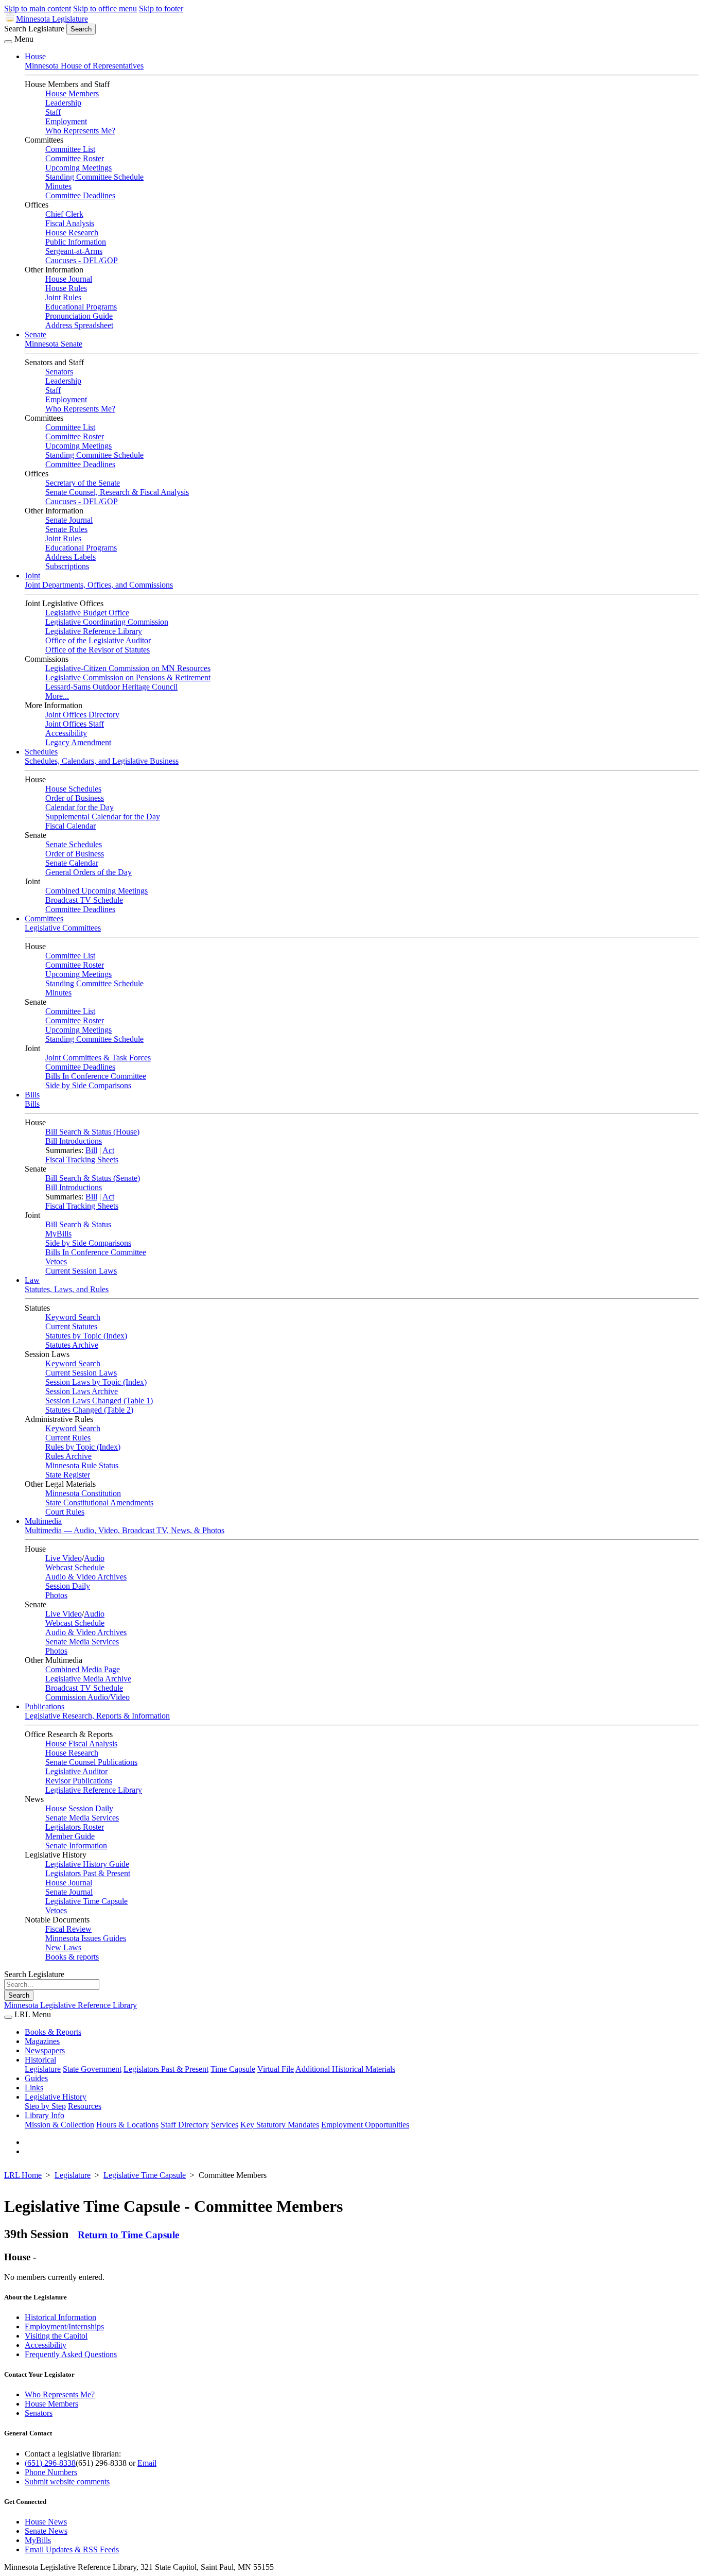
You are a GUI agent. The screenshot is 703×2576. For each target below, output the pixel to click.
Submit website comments (67, 2481)
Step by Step (45, 2106)
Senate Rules (66, 529)
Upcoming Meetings (78, 168)
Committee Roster (75, 158)
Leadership (63, 103)
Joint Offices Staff (75, 724)
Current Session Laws (81, 1271)
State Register (68, 1475)
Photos (56, 1595)
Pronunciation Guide (79, 316)
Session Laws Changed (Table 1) (99, 1401)
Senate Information (76, 1845)
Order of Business (75, 798)
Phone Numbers (51, 2472)
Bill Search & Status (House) (92, 1132)
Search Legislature (34, 29)
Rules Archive (68, 1456)
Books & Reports (53, 2032)
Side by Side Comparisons (88, 1085)
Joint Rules (63, 297)
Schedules (41, 752)
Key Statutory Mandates (280, 2125)
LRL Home (23, 2175)
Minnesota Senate (54, 344)
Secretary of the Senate (83, 483)
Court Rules (65, 1512)
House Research (72, 233)
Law (32, 1280)
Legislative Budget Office (87, 613)
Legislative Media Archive (88, 1679)
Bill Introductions (74, 1141)
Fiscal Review (68, 1929)
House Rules (66, 288)
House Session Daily (79, 1808)
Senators (59, 372)
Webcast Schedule (75, 1567)
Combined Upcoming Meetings (96, 891)
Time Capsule (233, 2069)
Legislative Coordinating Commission (107, 622)
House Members (72, 93)
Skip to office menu (105, 8)
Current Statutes (71, 1326)
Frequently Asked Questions (71, 2354)
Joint (32, 576)
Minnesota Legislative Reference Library (71, 2005)
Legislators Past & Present (88, 1873)
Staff (53, 112)
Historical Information (60, 2317)
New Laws (63, 1947)
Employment (66, 121)
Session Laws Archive (82, 1391)
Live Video (64, 1558)
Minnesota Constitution (83, 1493)
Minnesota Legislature (52, 19)
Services (225, 2125)
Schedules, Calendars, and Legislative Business (102, 761)
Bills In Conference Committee (96, 1076)
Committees (44, 918)
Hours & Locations (127, 2125)
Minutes (58, 186)
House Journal (69, 279)
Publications (45, 1706)
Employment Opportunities (365, 2125)
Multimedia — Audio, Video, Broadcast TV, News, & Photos (125, 1530)
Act (108, 1150)
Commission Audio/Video (87, 1697)
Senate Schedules (74, 844)
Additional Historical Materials (345, 2069)
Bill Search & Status (78, 1224)
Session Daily (68, 1586)
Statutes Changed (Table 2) (89, 1410)
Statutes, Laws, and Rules (67, 1289)
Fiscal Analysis (70, 223)
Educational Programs (81, 307)
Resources (85, 2106)
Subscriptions (67, 566)
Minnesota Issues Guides (86, 1938)
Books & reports (72, 1957)
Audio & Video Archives (86, 1577)
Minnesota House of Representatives (84, 66)
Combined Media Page (83, 1669)
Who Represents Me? (80, 131)
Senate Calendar (72, 863)
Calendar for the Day (80, 807)
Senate (36, 334)
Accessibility (66, 733)
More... (57, 696)
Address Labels (71, 557)
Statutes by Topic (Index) (86, 1336)
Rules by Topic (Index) (83, 1447)
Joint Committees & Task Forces (98, 1058)
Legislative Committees (63, 928)
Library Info (45, 2115)
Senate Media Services (82, 1642)
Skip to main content (38, 8)
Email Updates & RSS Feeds (72, 2549)
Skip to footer (161, 8)
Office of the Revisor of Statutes (98, 650)
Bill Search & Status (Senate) (93, 1178)
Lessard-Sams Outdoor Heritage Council (111, 687)
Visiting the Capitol (56, 2336)
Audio (94, 1558)
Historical (40, 2060)
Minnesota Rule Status (82, 1465)
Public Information (76, 242)
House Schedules (73, 789)
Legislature (43, 2069)
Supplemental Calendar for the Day (103, 817)
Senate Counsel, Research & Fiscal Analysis (117, 492)
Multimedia (43, 1521)
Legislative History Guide (87, 1864)
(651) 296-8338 (50, 2463)
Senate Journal (69, 520)
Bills (32, 1095)
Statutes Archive (72, 1345)
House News (46, 2522)
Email (147, 2463)
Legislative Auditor (76, 1771)
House (35, 56)
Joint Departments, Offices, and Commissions (99, 585)
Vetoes (56, 1261)
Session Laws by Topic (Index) (96, 1382)
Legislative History (56, 2097)
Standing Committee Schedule (94, 177)
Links (34, 2088)
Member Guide (70, 1836)
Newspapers (45, 2050)
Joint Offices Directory (82, 715)
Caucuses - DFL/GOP (82, 260)
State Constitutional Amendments (99, 1502)
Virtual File (276, 2069)
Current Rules (68, 1438)
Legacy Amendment (78, 742)
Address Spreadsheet (79, 325)
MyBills (58, 1234)
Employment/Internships (64, 2326)
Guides (36, 2078)
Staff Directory (185, 2125)
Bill (91, 1150)
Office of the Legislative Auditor (98, 640)
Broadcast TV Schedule (84, 900)
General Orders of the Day (89, 872)
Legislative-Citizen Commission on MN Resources (128, 668)
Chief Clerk (64, 214)
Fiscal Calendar (71, 826)
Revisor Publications (79, 1781)
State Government (92, 2069)
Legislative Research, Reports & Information (97, 1716)
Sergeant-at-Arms (74, 251)
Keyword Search (73, 1317)
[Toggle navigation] (8, 42)
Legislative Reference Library (94, 631)
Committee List (70, 149)
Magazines (42, 2041)
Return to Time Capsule (128, 2235)
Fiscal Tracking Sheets (82, 1160)
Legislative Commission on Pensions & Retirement (128, 677)
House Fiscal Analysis (81, 1744)
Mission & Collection (59, 2125)
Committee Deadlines (80, 195)
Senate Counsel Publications (91, 1762)
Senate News (46, 2531)
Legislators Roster (75, 1827)
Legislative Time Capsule (86, 1901)
